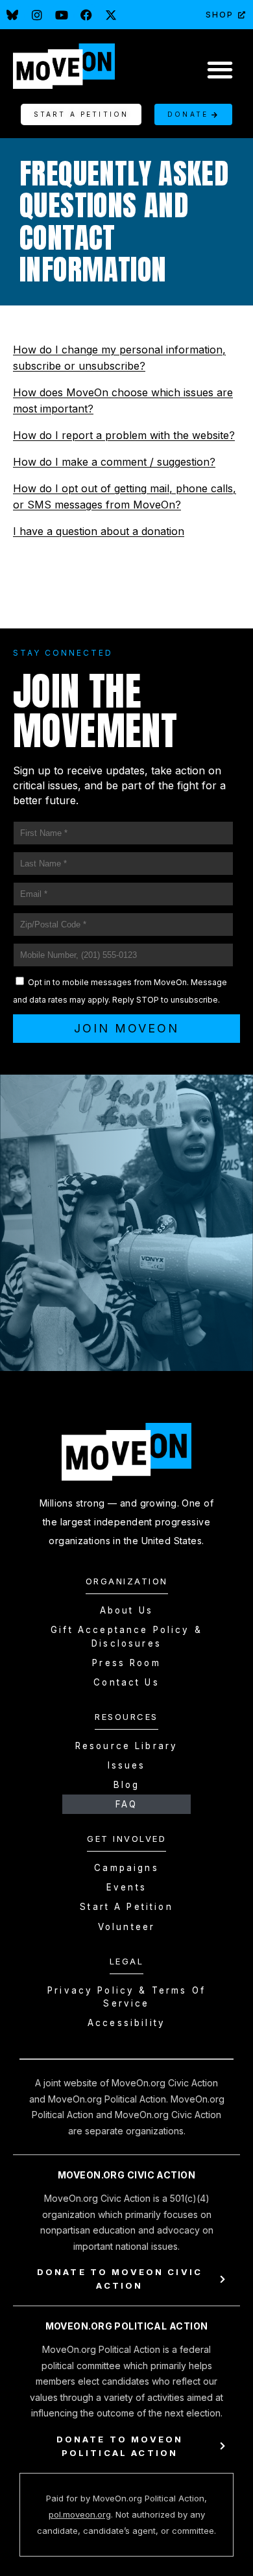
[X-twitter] (111, 15)
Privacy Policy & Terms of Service (126, 1997)
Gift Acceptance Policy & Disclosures (126, 1636)
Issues (127, 1765)
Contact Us (126, 1682)
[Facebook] (86, 15)
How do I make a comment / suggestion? (114, 462)
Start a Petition (126, 1907)
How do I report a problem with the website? (124, 435)
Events (126, 1887)
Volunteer (126, 1927)
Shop (220, 15)
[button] (220, 69)
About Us (126, 1610)
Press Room (126, 1663)
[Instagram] (37, 15)
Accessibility (126, 2023)
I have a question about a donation (99, 531)
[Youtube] (62, 15)
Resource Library (126, 1746)
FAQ (126, 1804)
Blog (127, 1785)
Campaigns (126, 1868)
